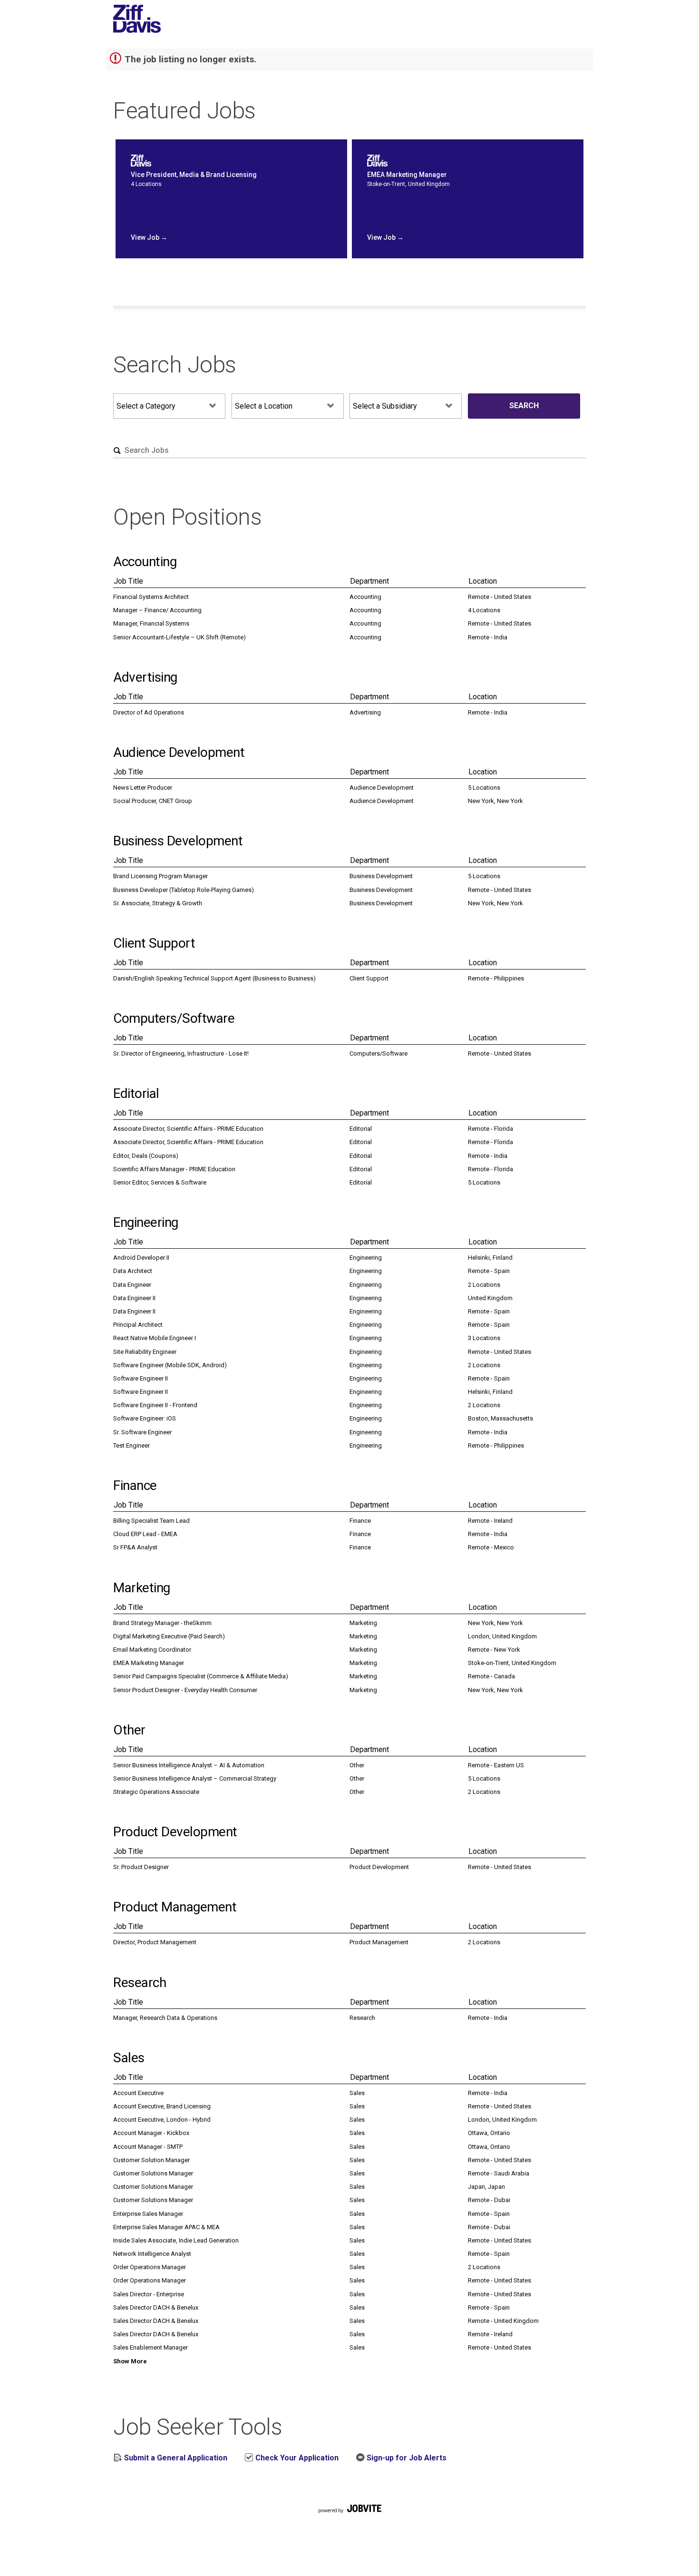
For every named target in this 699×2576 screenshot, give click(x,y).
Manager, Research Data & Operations (165, 2018)
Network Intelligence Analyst (152, 2254)
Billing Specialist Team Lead (151, 1521)
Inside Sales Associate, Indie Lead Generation (176, 2240)
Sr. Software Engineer (142, 1432)
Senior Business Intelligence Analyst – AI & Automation (189, 1765)
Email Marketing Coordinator (152, 1650)
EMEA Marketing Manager (149, 1663)
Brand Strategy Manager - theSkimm (162, 1623)
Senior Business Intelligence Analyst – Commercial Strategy (195, 1778)
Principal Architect (138, 1325)
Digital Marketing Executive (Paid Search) (169, 1636)
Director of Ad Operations (149, 712)
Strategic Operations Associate (156, 1792)
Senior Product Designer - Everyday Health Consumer (185, 1690)
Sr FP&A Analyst (135, 1547)
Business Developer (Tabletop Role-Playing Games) (184, 890)
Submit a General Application (175, 2458)
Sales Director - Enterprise (149, 2294)
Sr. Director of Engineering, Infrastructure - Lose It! (181, 1053)
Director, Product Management (155, 1942)
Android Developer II (141, 1258)
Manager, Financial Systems (151, 623)
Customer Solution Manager (151, 2160)
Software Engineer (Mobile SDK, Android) (170, 1365)
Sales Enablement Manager (150, 2347)
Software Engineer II (141, 1378)
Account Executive (138, 2093)
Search (524, 406)
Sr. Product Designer (141, 1867)
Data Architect (133, 1271)
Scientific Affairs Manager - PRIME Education (174, 1169)
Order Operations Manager (150, 2267)
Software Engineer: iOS (145, 1418)
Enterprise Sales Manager (148, 2214)
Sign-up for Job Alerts (406, 2458)
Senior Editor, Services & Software (160, 1182)
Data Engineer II (134, 1298)
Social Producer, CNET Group (153, 801)
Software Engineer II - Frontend (155, 1405)
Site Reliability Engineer (145, 1352)
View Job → (149, 237)
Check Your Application (296, 2458)
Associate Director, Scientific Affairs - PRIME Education (188, 1129)
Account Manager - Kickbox (151, 2133)
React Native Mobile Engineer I (155, 1338)
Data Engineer (132, 1285)
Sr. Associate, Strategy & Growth (158, 903)
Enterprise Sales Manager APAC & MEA (166, 2227)
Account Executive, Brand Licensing (162, 2106)
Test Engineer (131, 1445)
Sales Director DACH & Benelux (156, 2307)
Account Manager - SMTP (148, 2147)
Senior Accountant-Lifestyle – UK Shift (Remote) (180, 637)
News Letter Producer (143, 788)
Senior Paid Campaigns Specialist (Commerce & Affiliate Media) (201, 1676)
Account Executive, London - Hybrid (162, 2120)
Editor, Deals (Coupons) (146, 1156)
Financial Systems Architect (151, 597)
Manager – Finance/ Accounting (157, 610)
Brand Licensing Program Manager (160, 876)
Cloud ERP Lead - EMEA (145, 1534)
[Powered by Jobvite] (349, 2519)
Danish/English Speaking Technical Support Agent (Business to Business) (214, 978)
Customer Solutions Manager (153, 2173)
